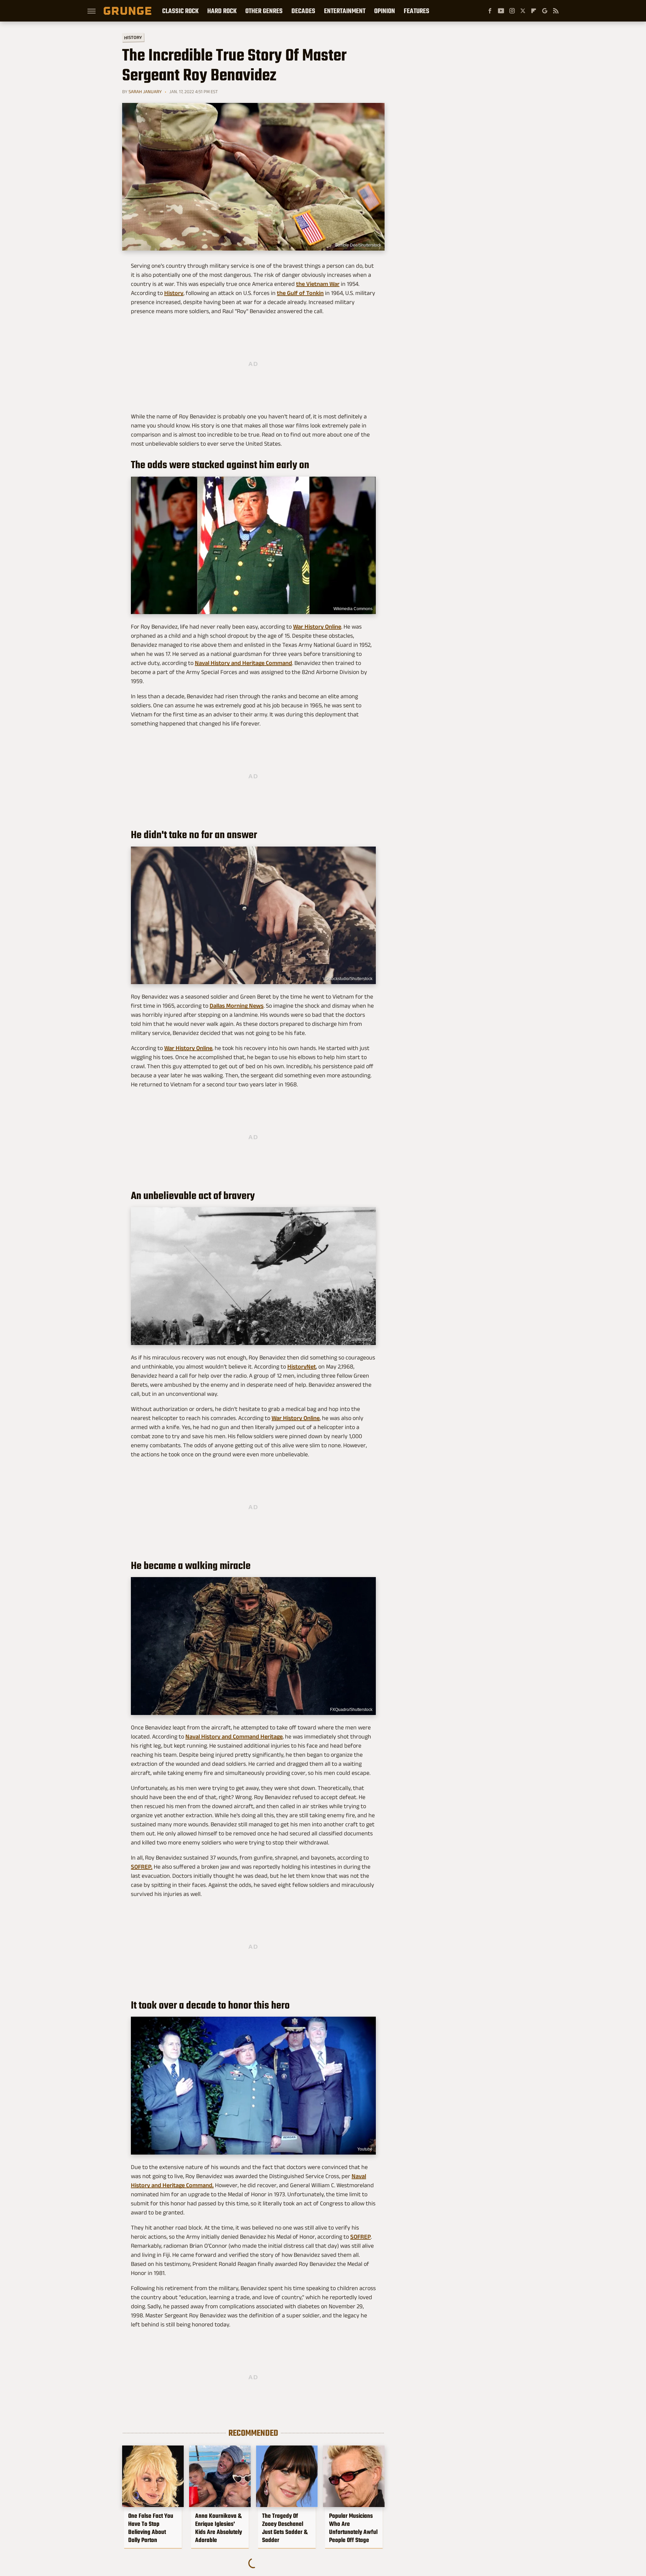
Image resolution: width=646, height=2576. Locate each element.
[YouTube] (501, 11)
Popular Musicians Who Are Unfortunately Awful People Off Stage (353, 2528)
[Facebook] (490, 11)
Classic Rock (180, 11)
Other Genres (264, 11)
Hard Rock (222, 11)
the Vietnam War (318, 284)
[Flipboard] (534, 11)
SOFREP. (142, 1867)
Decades (303, 11)
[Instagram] (512, 11)
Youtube (365, 2149)
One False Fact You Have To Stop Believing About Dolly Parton (151, 2528)
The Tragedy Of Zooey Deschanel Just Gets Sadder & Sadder (285, 2528)
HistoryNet (302, 1367)
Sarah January (145, 91)
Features (417, 11)
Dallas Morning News (237, 1006)
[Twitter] (523, 11)
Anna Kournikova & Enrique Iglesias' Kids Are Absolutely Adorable (219, 2528)
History (133, 37)
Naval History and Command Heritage (234, 1737)
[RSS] (556, 11)
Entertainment (345, 11)
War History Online (317, 627)
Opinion (385, 11)
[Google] (545, 11)
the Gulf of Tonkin (300, 293)
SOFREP (361, 2237)
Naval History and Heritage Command (243, 663)
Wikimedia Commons (353, 609)
